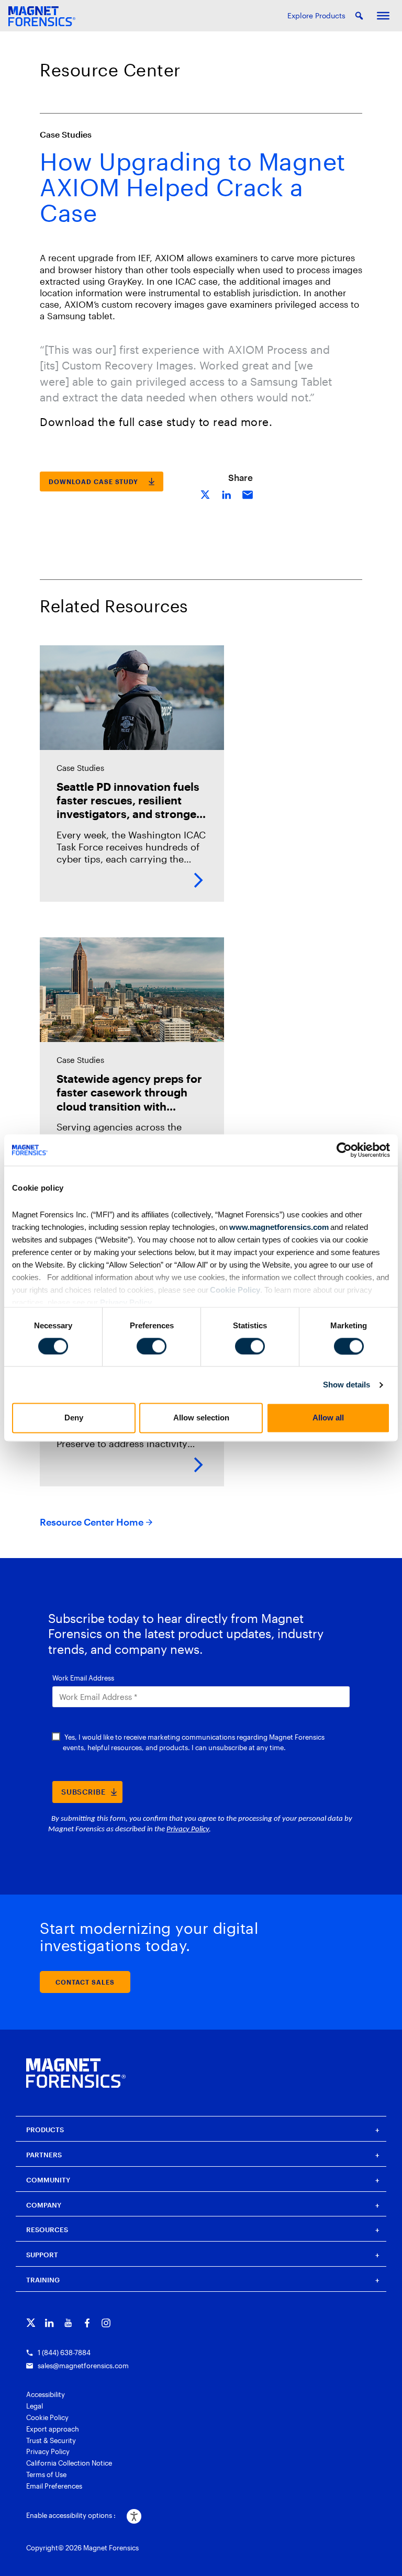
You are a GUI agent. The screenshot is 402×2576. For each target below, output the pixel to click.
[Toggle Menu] (383, 16)
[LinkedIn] (49, 2323)
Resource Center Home (92, 1522)
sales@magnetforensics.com (83, 2366)
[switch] (152, 1346)
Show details (347, 1385)
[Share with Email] (248, 494)
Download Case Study (93, 481)
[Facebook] (87, 2323)
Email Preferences (54, 2486)
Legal (35, 2406)
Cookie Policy (234, 1290)
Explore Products (316, 15)
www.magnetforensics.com (278, 1227)
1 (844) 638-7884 (64, 2353)
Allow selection (201, 1418)
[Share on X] (206, 494)
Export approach (53, 2429)
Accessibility (46, 2394)
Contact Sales (85, 1982)
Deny (74, 1418)
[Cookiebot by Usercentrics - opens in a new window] (344, 1150)
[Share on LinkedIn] (227, 494)
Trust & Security (51, 2440)
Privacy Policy (126, 1302)
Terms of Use (46, 2474)
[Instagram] (106, 2323)
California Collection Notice (69, 2463)
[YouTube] (68, 2323)
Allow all (328, 1418)
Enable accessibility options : (71, 2515)
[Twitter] (31, 2323)
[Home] (76, 2073)
